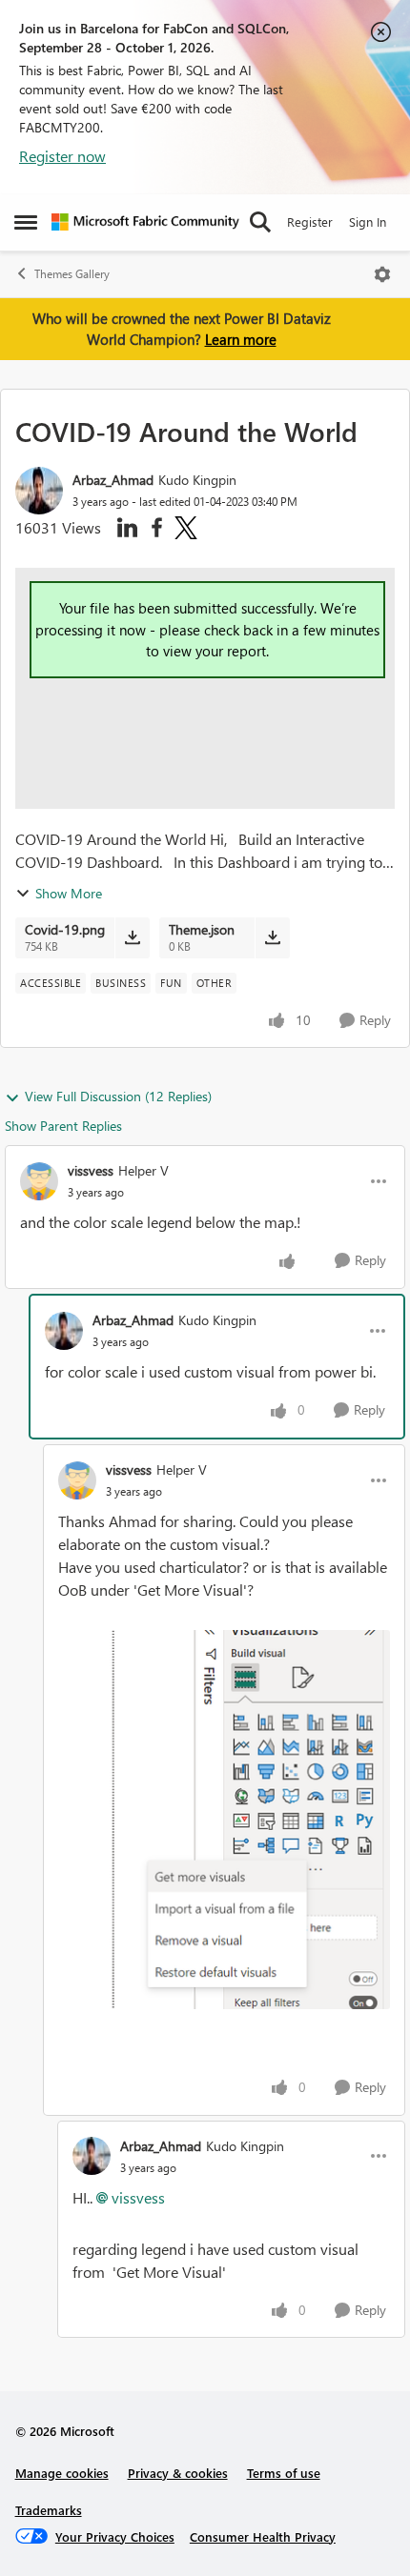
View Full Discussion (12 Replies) (118, 1096)
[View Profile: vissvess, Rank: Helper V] (39, 1181)
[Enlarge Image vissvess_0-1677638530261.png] (224, 1820)
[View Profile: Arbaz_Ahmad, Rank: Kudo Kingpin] (39, 491)
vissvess (91, 1170)
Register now (62, 156)
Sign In (368, 221)
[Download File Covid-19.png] (132, 937)
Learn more (241, 339)
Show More (69, 893)
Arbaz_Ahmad (113, 480)
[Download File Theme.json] (272, 937)
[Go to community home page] (145, 222)
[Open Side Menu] (26, 222)
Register (310, 221)
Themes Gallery (72, 274)
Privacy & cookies (178, 2473)
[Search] (260, 222)
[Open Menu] (382, 274)
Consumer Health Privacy (263, 2536)
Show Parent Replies (63, 1126)
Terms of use (284, 2473)
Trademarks (49, 2510)
